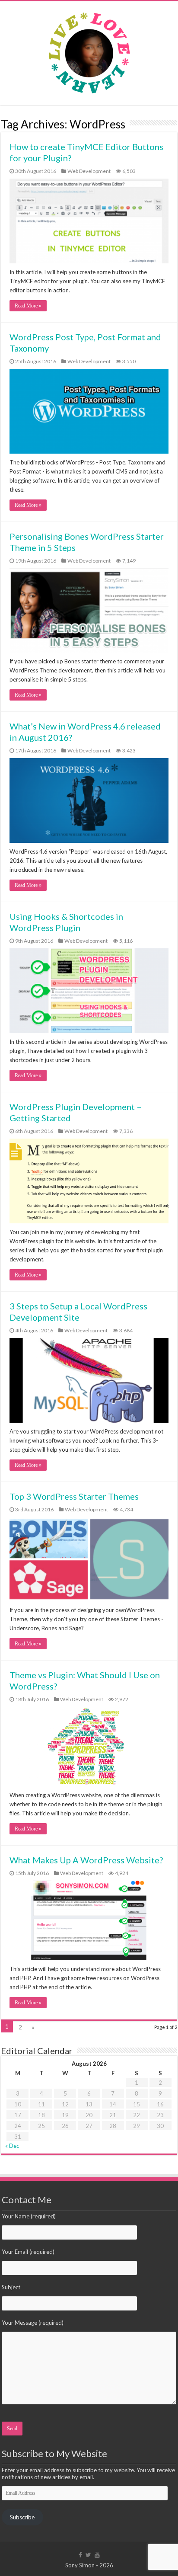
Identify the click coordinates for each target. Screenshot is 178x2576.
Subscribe (22, 2517)
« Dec (12, 2146)
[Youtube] (97, 2555)
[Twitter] (88, 2555)
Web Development (89, 171)
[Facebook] (80, 2555)
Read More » (28, 306)
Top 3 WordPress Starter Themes (74, 1496)
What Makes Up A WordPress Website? (86, 1860)
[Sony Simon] (89, 51)
